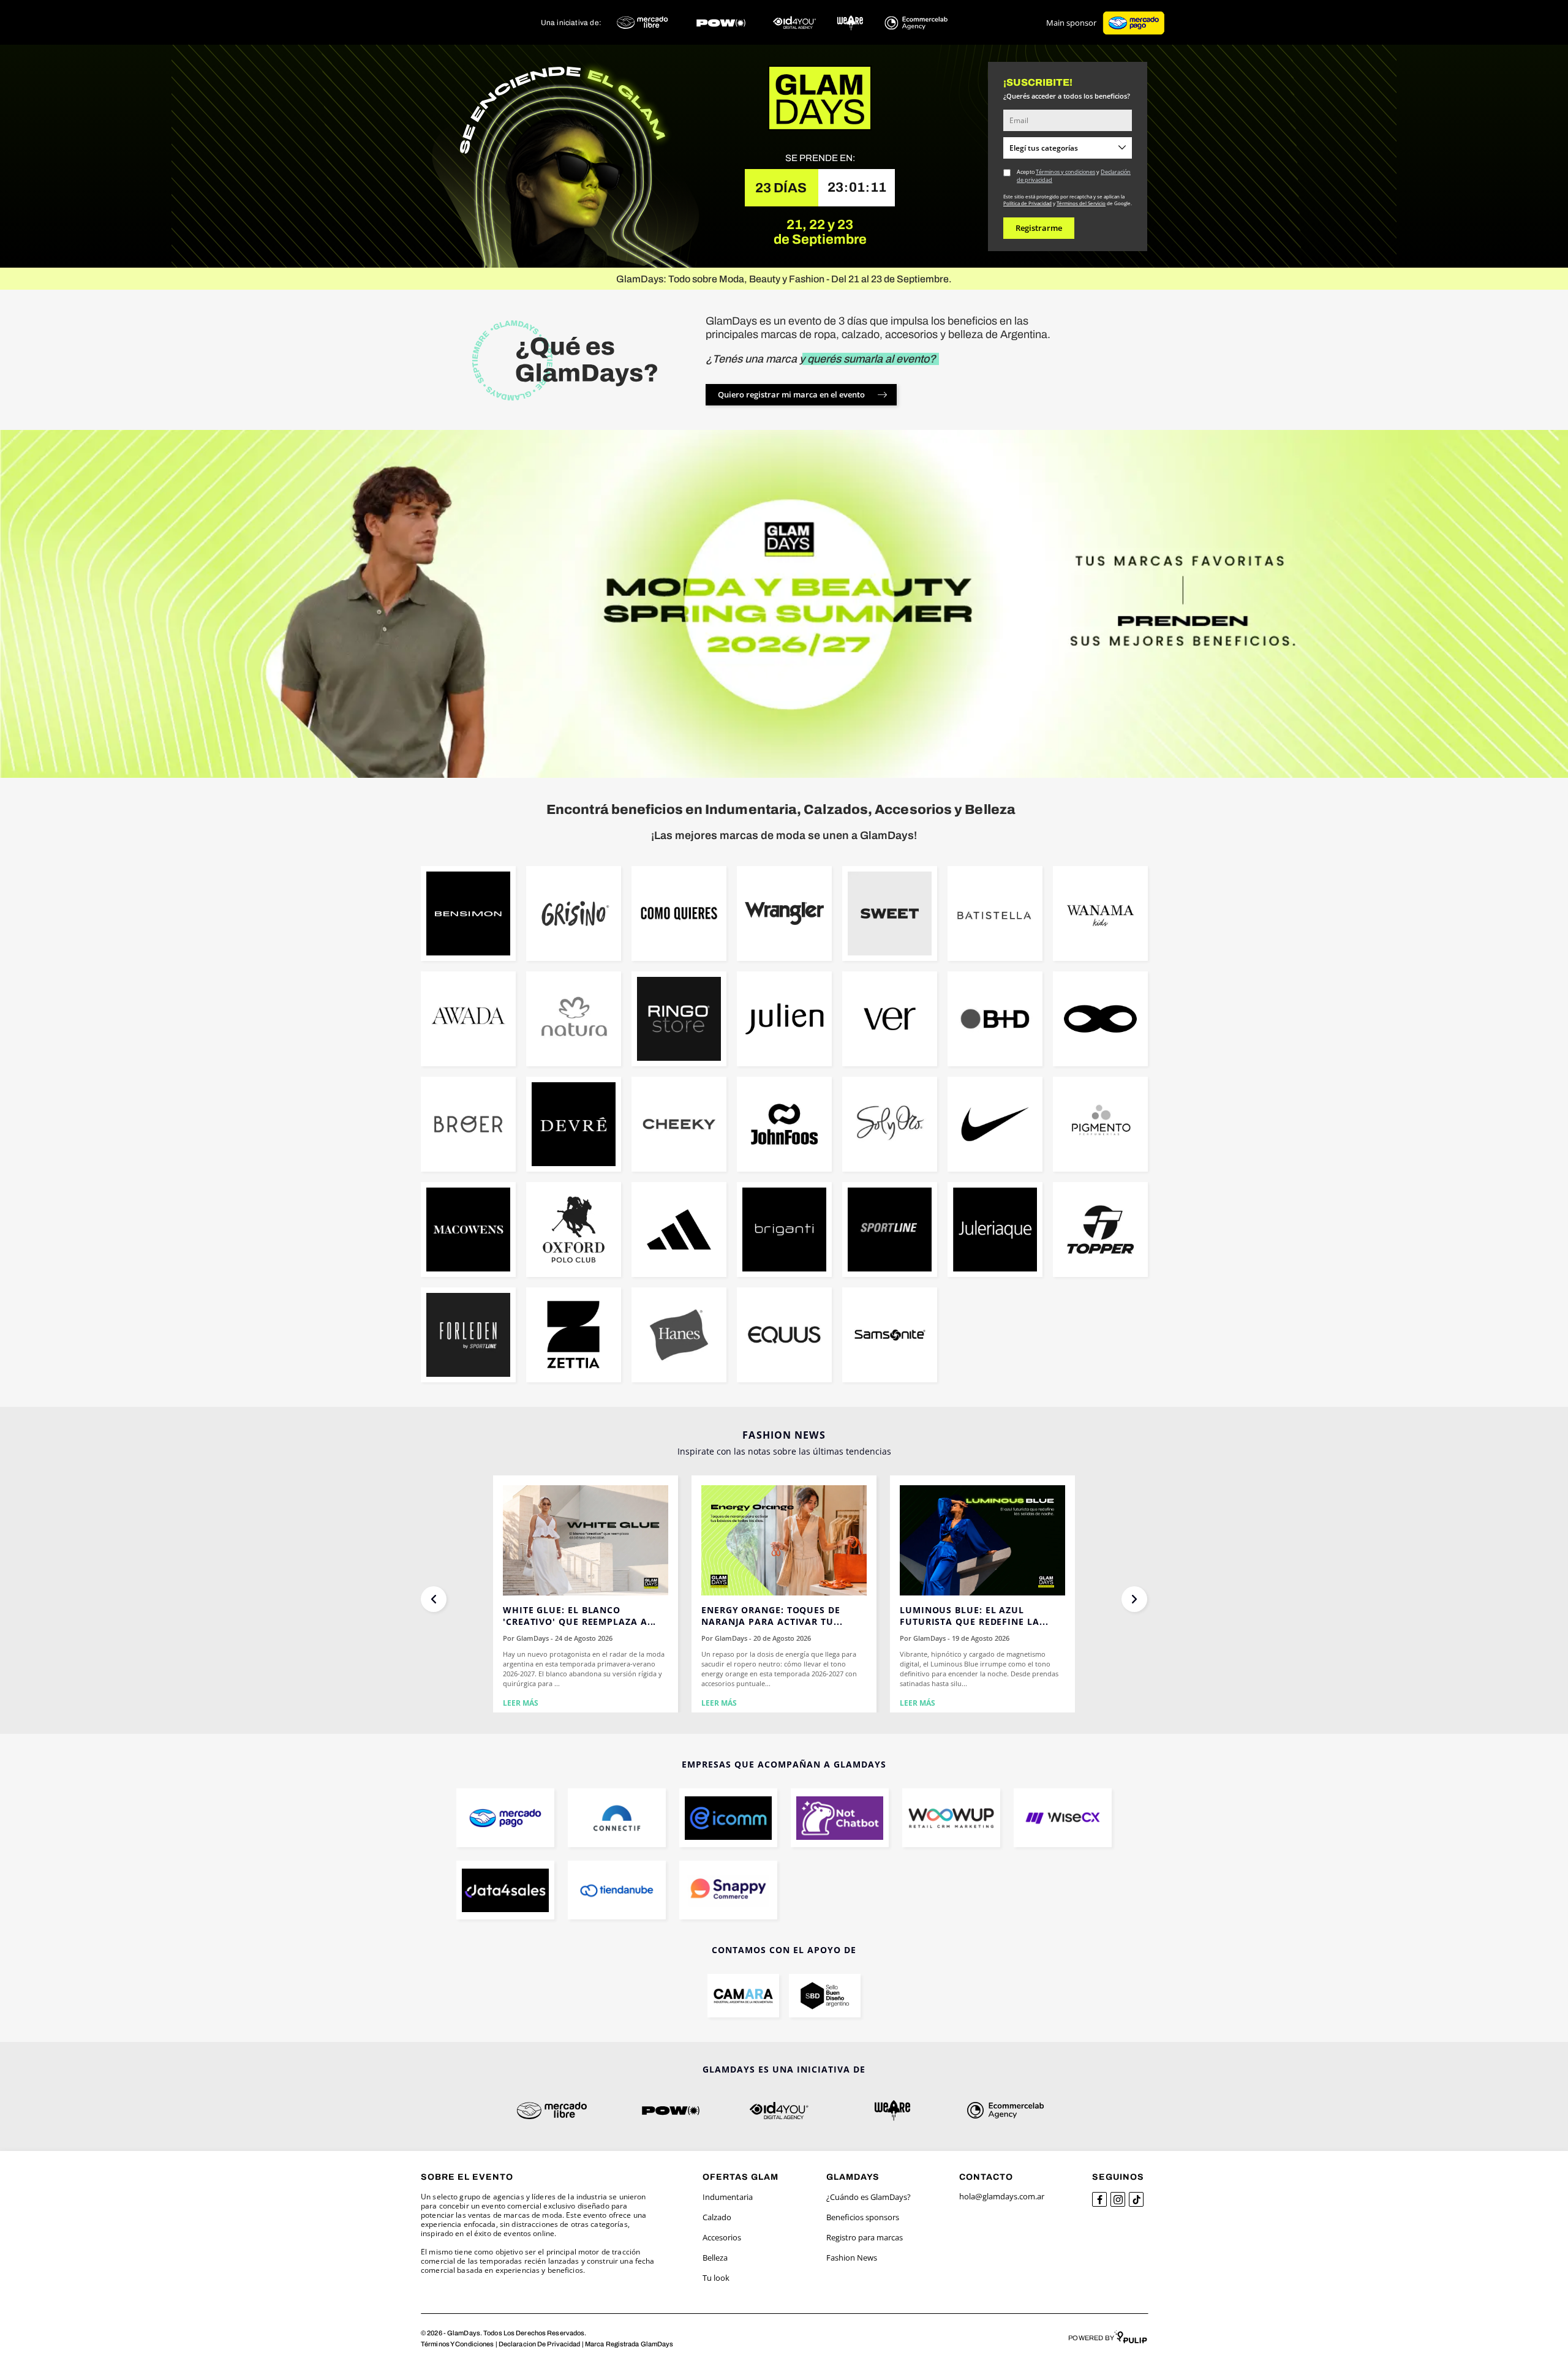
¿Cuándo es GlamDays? (869, 2197)
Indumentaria (728, 2197)
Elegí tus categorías (1044, 148)
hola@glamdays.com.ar (1002, 2196)
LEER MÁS (521, 1703)
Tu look (716, 2278)
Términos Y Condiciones (457, 2344)
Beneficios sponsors (863, 2217)
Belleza (715, 2258)
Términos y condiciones (1065, 172)
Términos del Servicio (1081, 203)
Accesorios (722, 2237)
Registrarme (1039, 228)
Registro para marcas (865, 2237)
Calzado (717, 2217)
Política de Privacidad (1027, 203)
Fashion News (852, 2258)
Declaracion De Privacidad (540, 2344)
